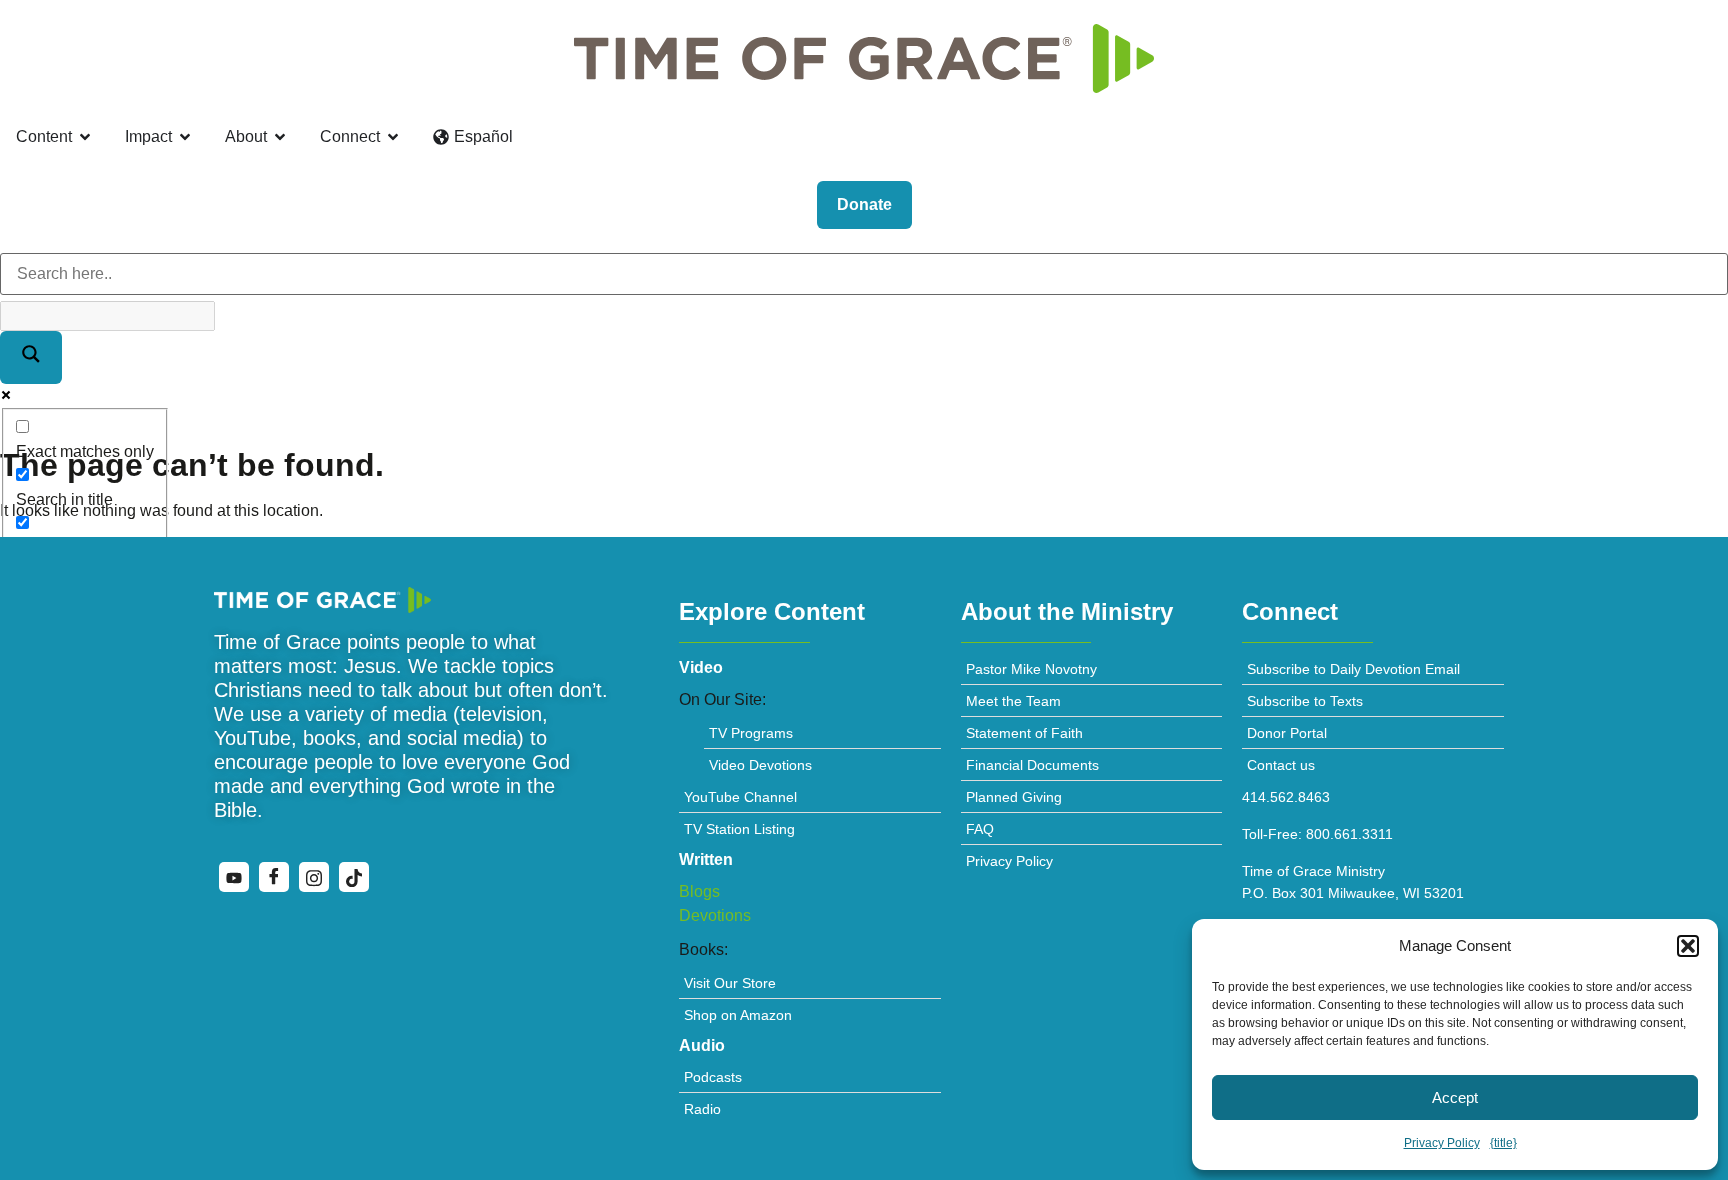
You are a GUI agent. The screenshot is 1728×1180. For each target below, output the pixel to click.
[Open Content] (85, 137)
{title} (1503, 1143)
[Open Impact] (185, 137)
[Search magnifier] (31, 357)
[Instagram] (314, 877)
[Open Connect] (393, 137)
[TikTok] (354, 877)
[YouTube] (234, 877)
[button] (1688, 946)
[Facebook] (274, 877)
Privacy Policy (1442, 1143)
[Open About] (280, 137)
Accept (1455, 1097)
